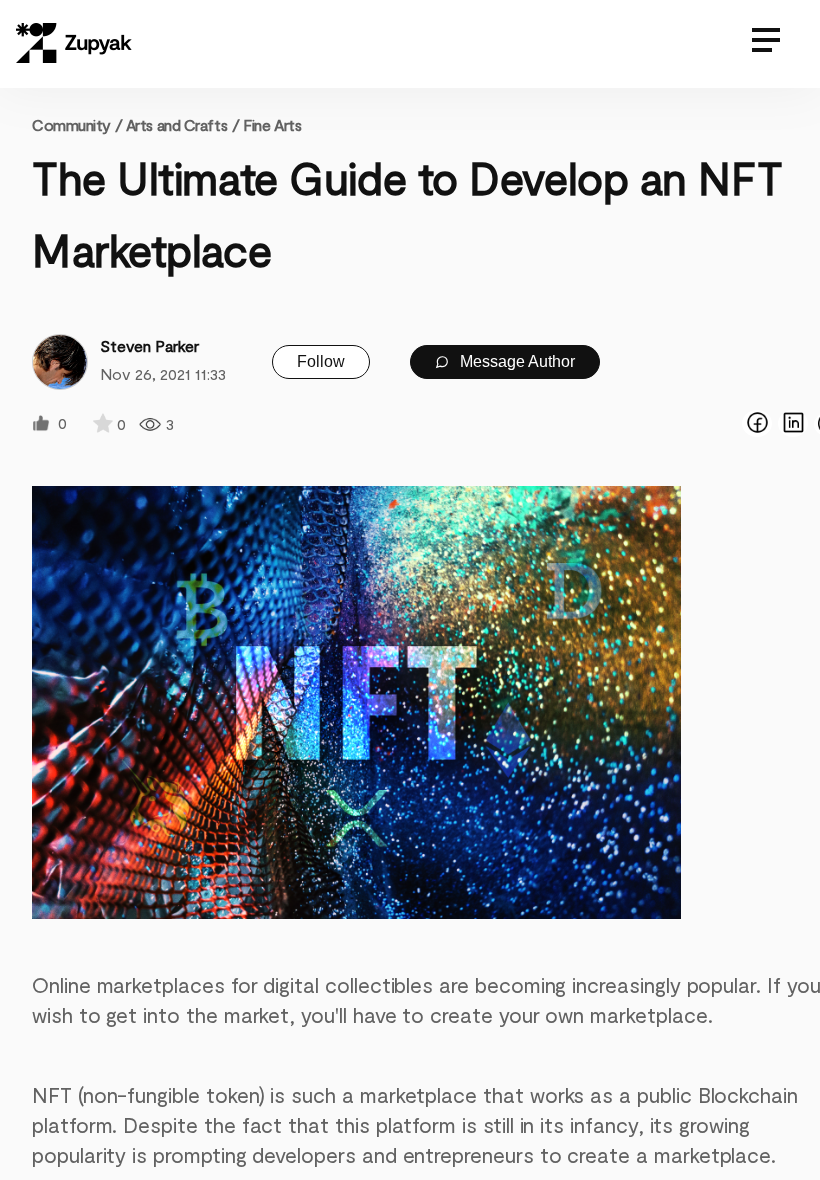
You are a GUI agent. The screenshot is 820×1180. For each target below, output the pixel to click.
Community (77, 124)
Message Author (515, 361)
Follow (321, 361)
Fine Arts (272, 124)
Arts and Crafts (176, 124)
